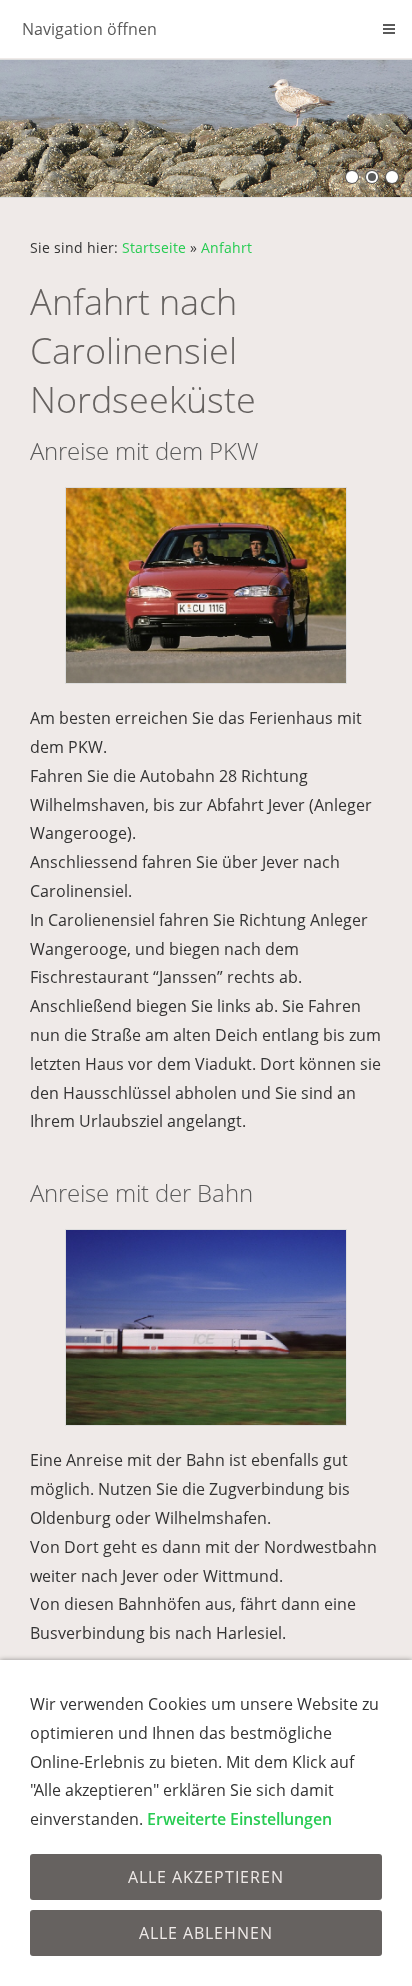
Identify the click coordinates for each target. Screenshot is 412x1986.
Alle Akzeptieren (206, 1877)
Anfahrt (226, 247)
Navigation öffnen (89, 29)
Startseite (154, 247)
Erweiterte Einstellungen (239, 1819)
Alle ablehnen (206, 1933)
